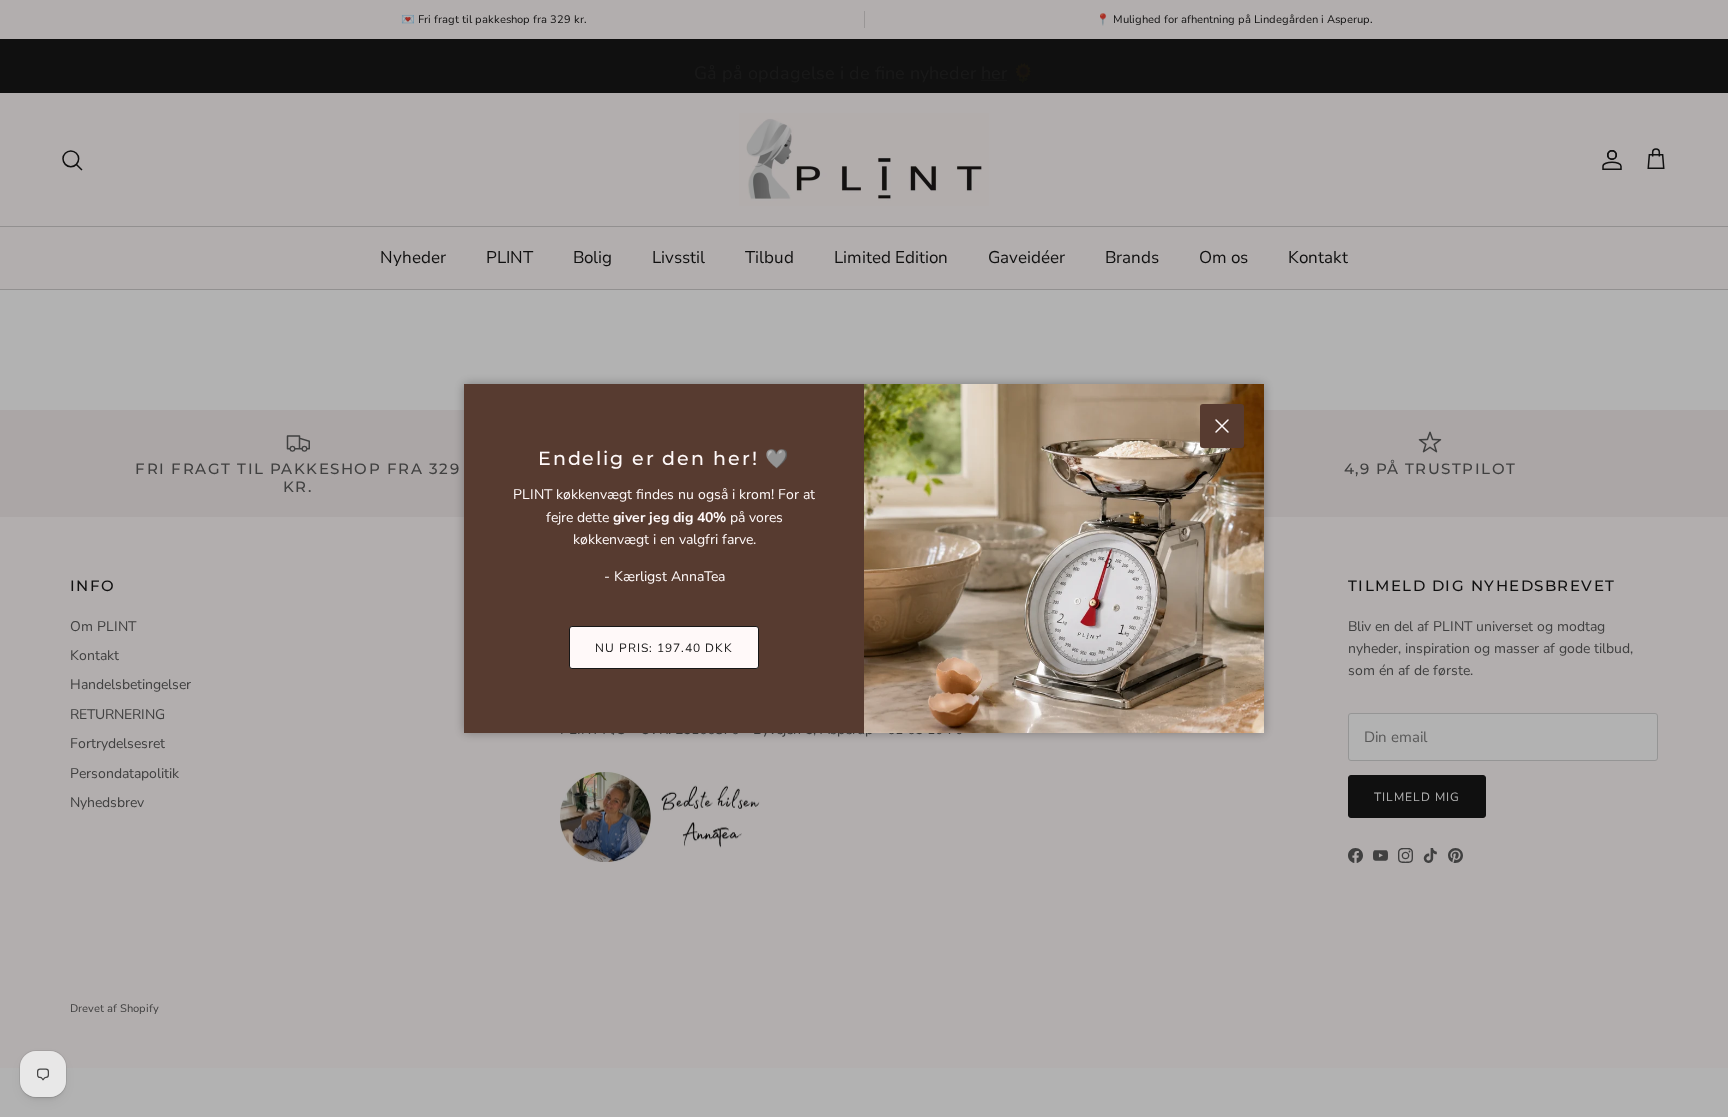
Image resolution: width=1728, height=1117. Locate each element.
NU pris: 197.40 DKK (663, 648)
